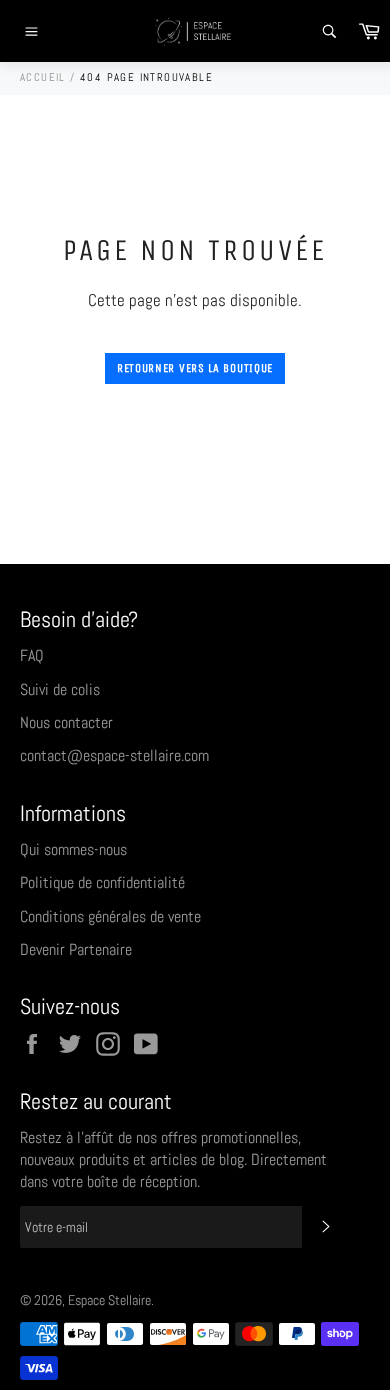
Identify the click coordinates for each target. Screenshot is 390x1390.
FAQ (32, 655)
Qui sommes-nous (73, 849)
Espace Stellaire (109, 1300)
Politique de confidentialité (102, 882)
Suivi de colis (60, 689)
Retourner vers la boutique (195, 368)
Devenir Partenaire (76, 949)
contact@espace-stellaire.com (114, 755)
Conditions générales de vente (110, 916)
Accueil (43, 77)
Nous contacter (66, 722)
